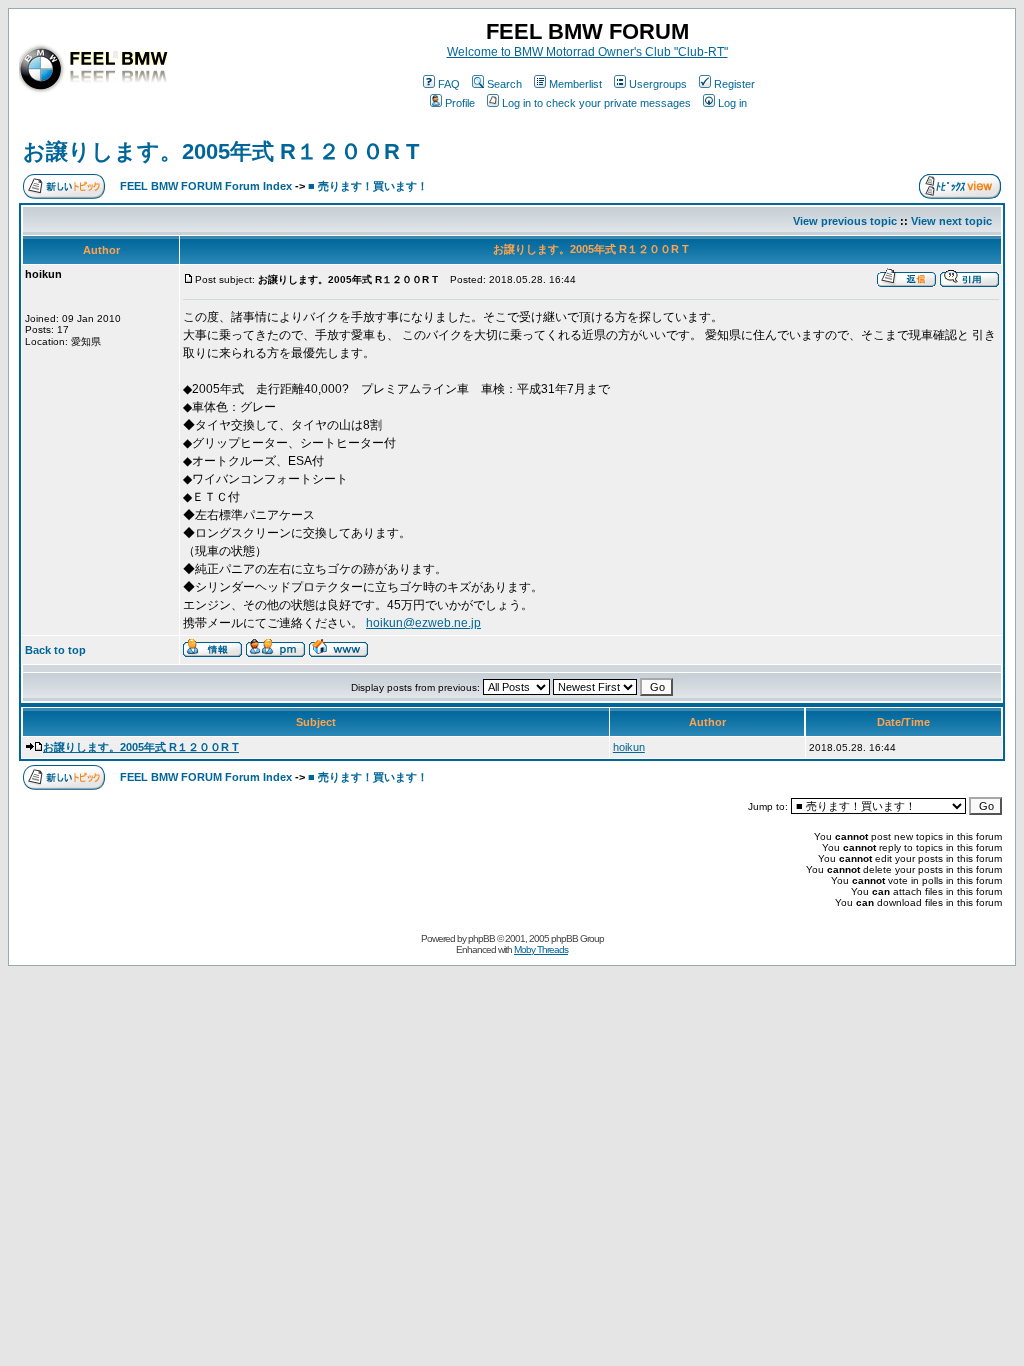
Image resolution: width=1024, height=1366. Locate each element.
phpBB (481, 938)
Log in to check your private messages (596, 103)
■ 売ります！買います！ (368, 186)
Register (734, 84)
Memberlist (575, 84)
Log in (732, 103)
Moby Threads (541, 949)
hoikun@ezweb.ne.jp (423, 623)
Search (504, 84)
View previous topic (845, 221)
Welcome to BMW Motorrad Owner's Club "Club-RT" (587, 52)
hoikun (629, 747)
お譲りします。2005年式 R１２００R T (221, 151)
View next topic (951, 221)
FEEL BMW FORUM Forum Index (206, 186)
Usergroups (658, 84)
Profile (460, 103)
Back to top (55, 650)
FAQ (449, 84)
